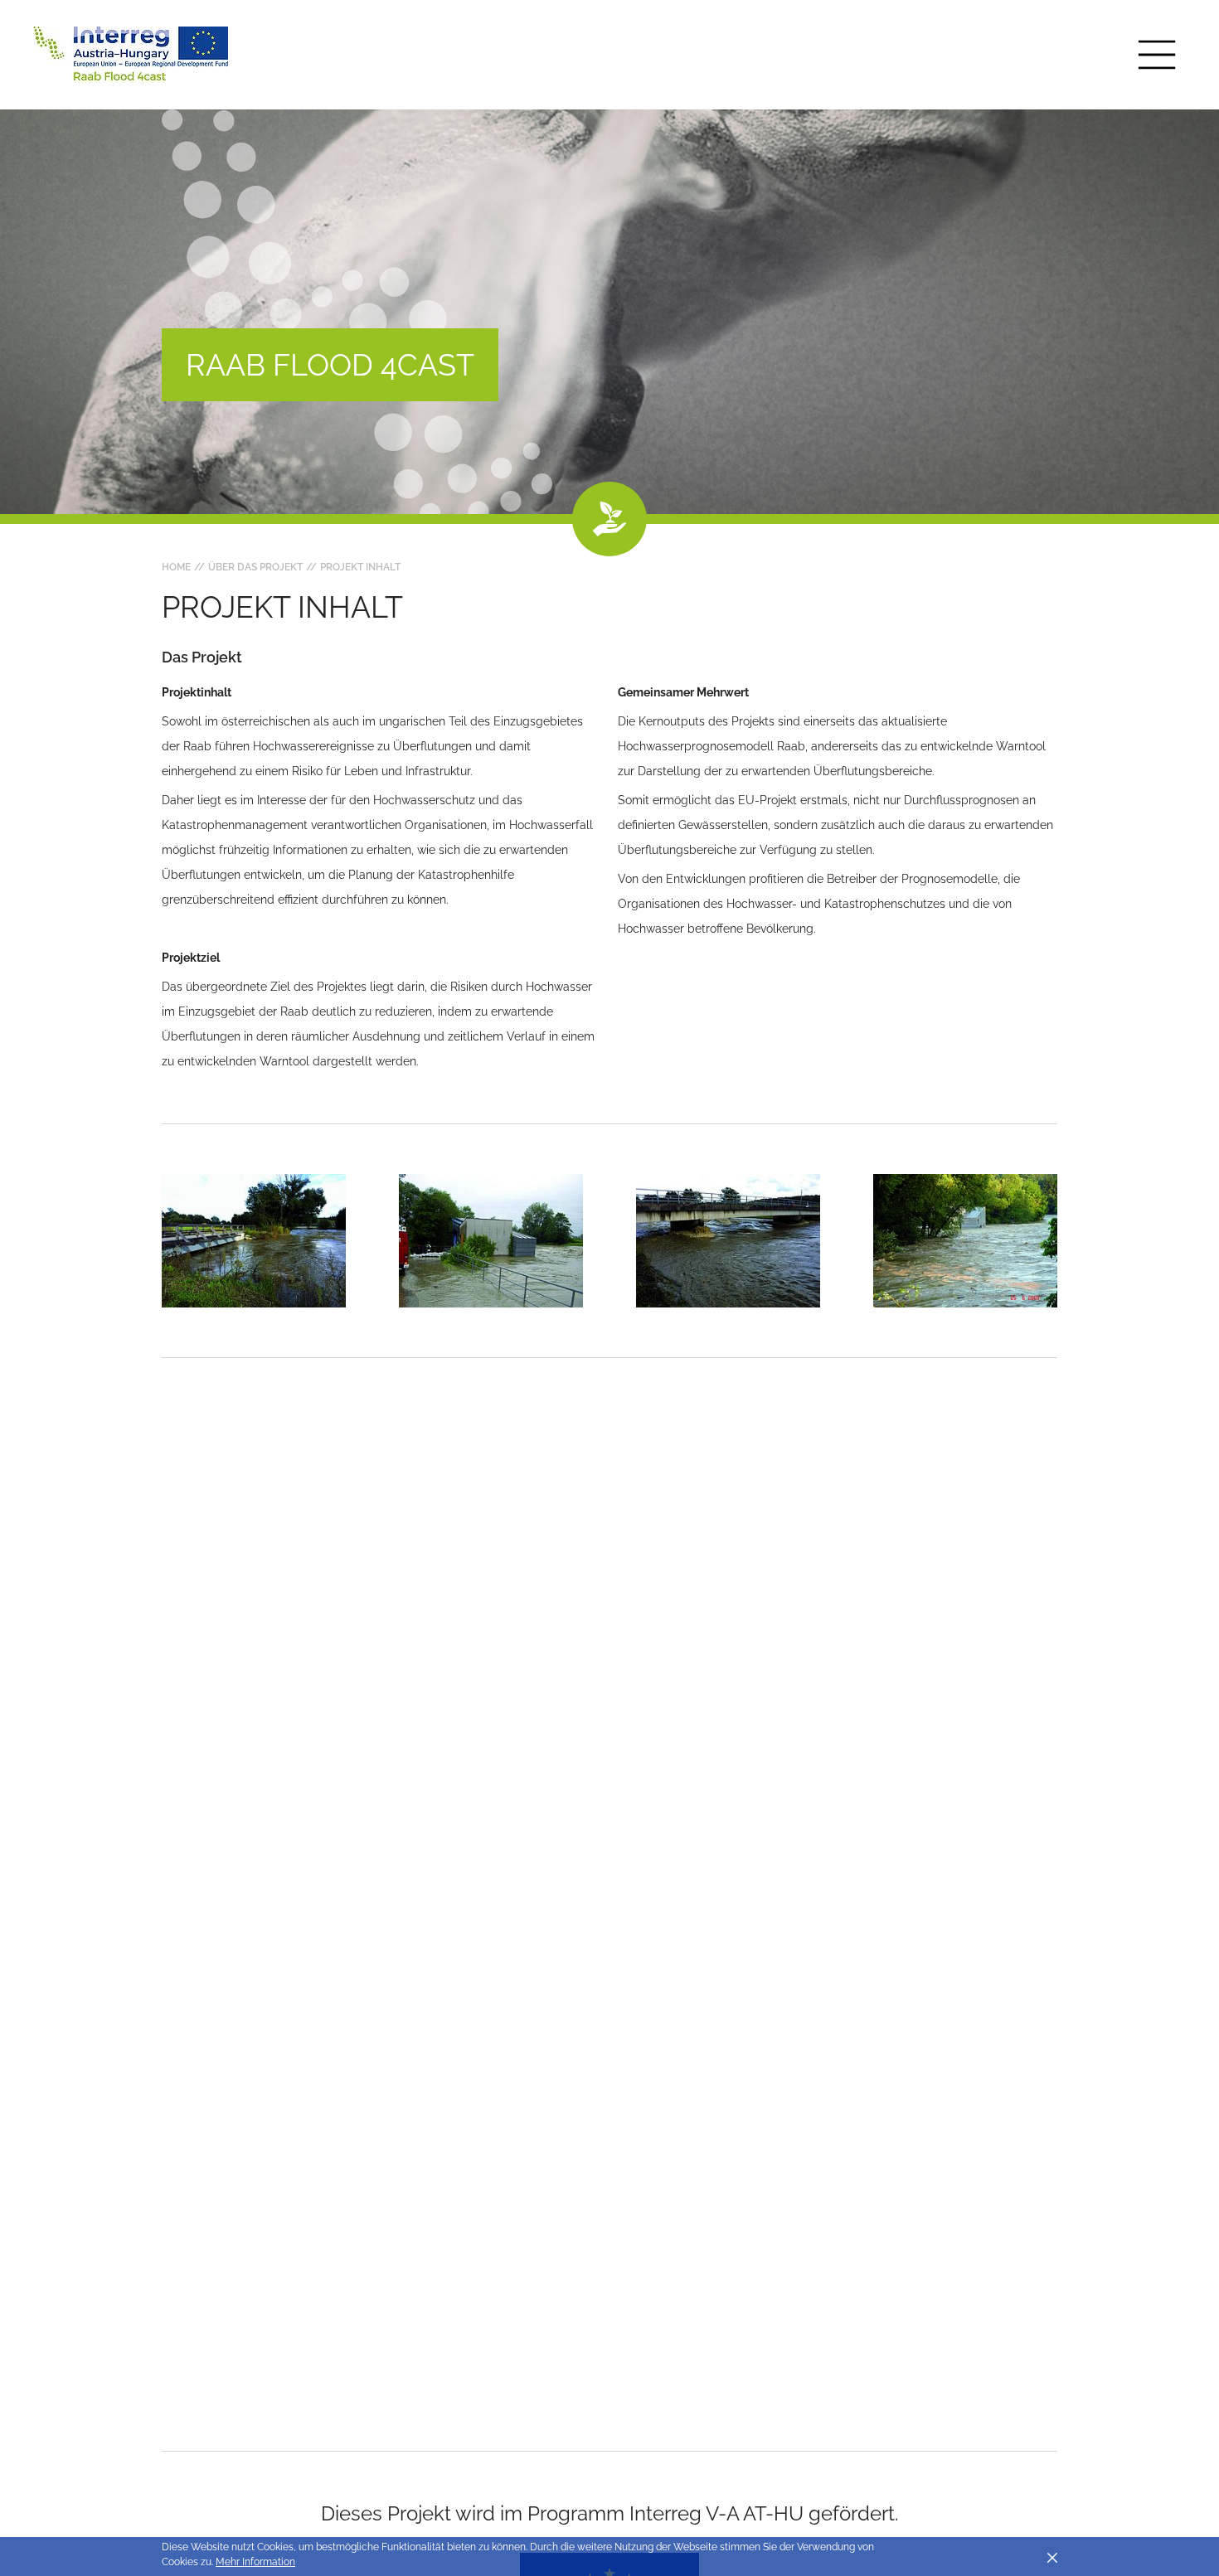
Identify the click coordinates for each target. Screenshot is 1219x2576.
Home (176, 567)
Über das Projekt (255, 567)
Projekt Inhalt (360, 567)
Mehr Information (255, 2562)
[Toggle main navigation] (1157, 55)
